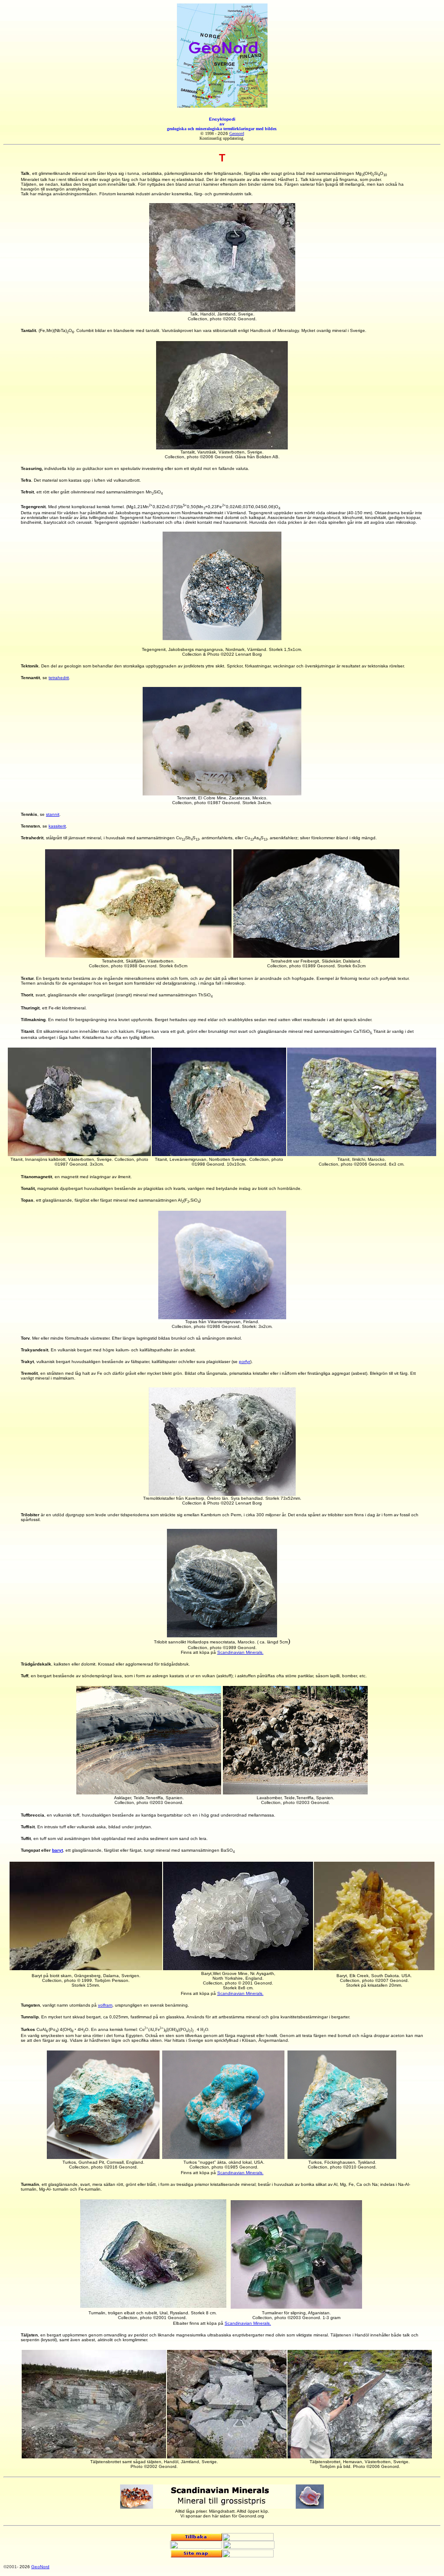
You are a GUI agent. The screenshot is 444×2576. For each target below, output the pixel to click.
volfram (105, 2005)
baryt (57, 1850)
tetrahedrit (59, 678)
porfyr (245, 1362)
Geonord (237, 133)
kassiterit (57, 826)
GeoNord (40, 2567)
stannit (53, 814)
